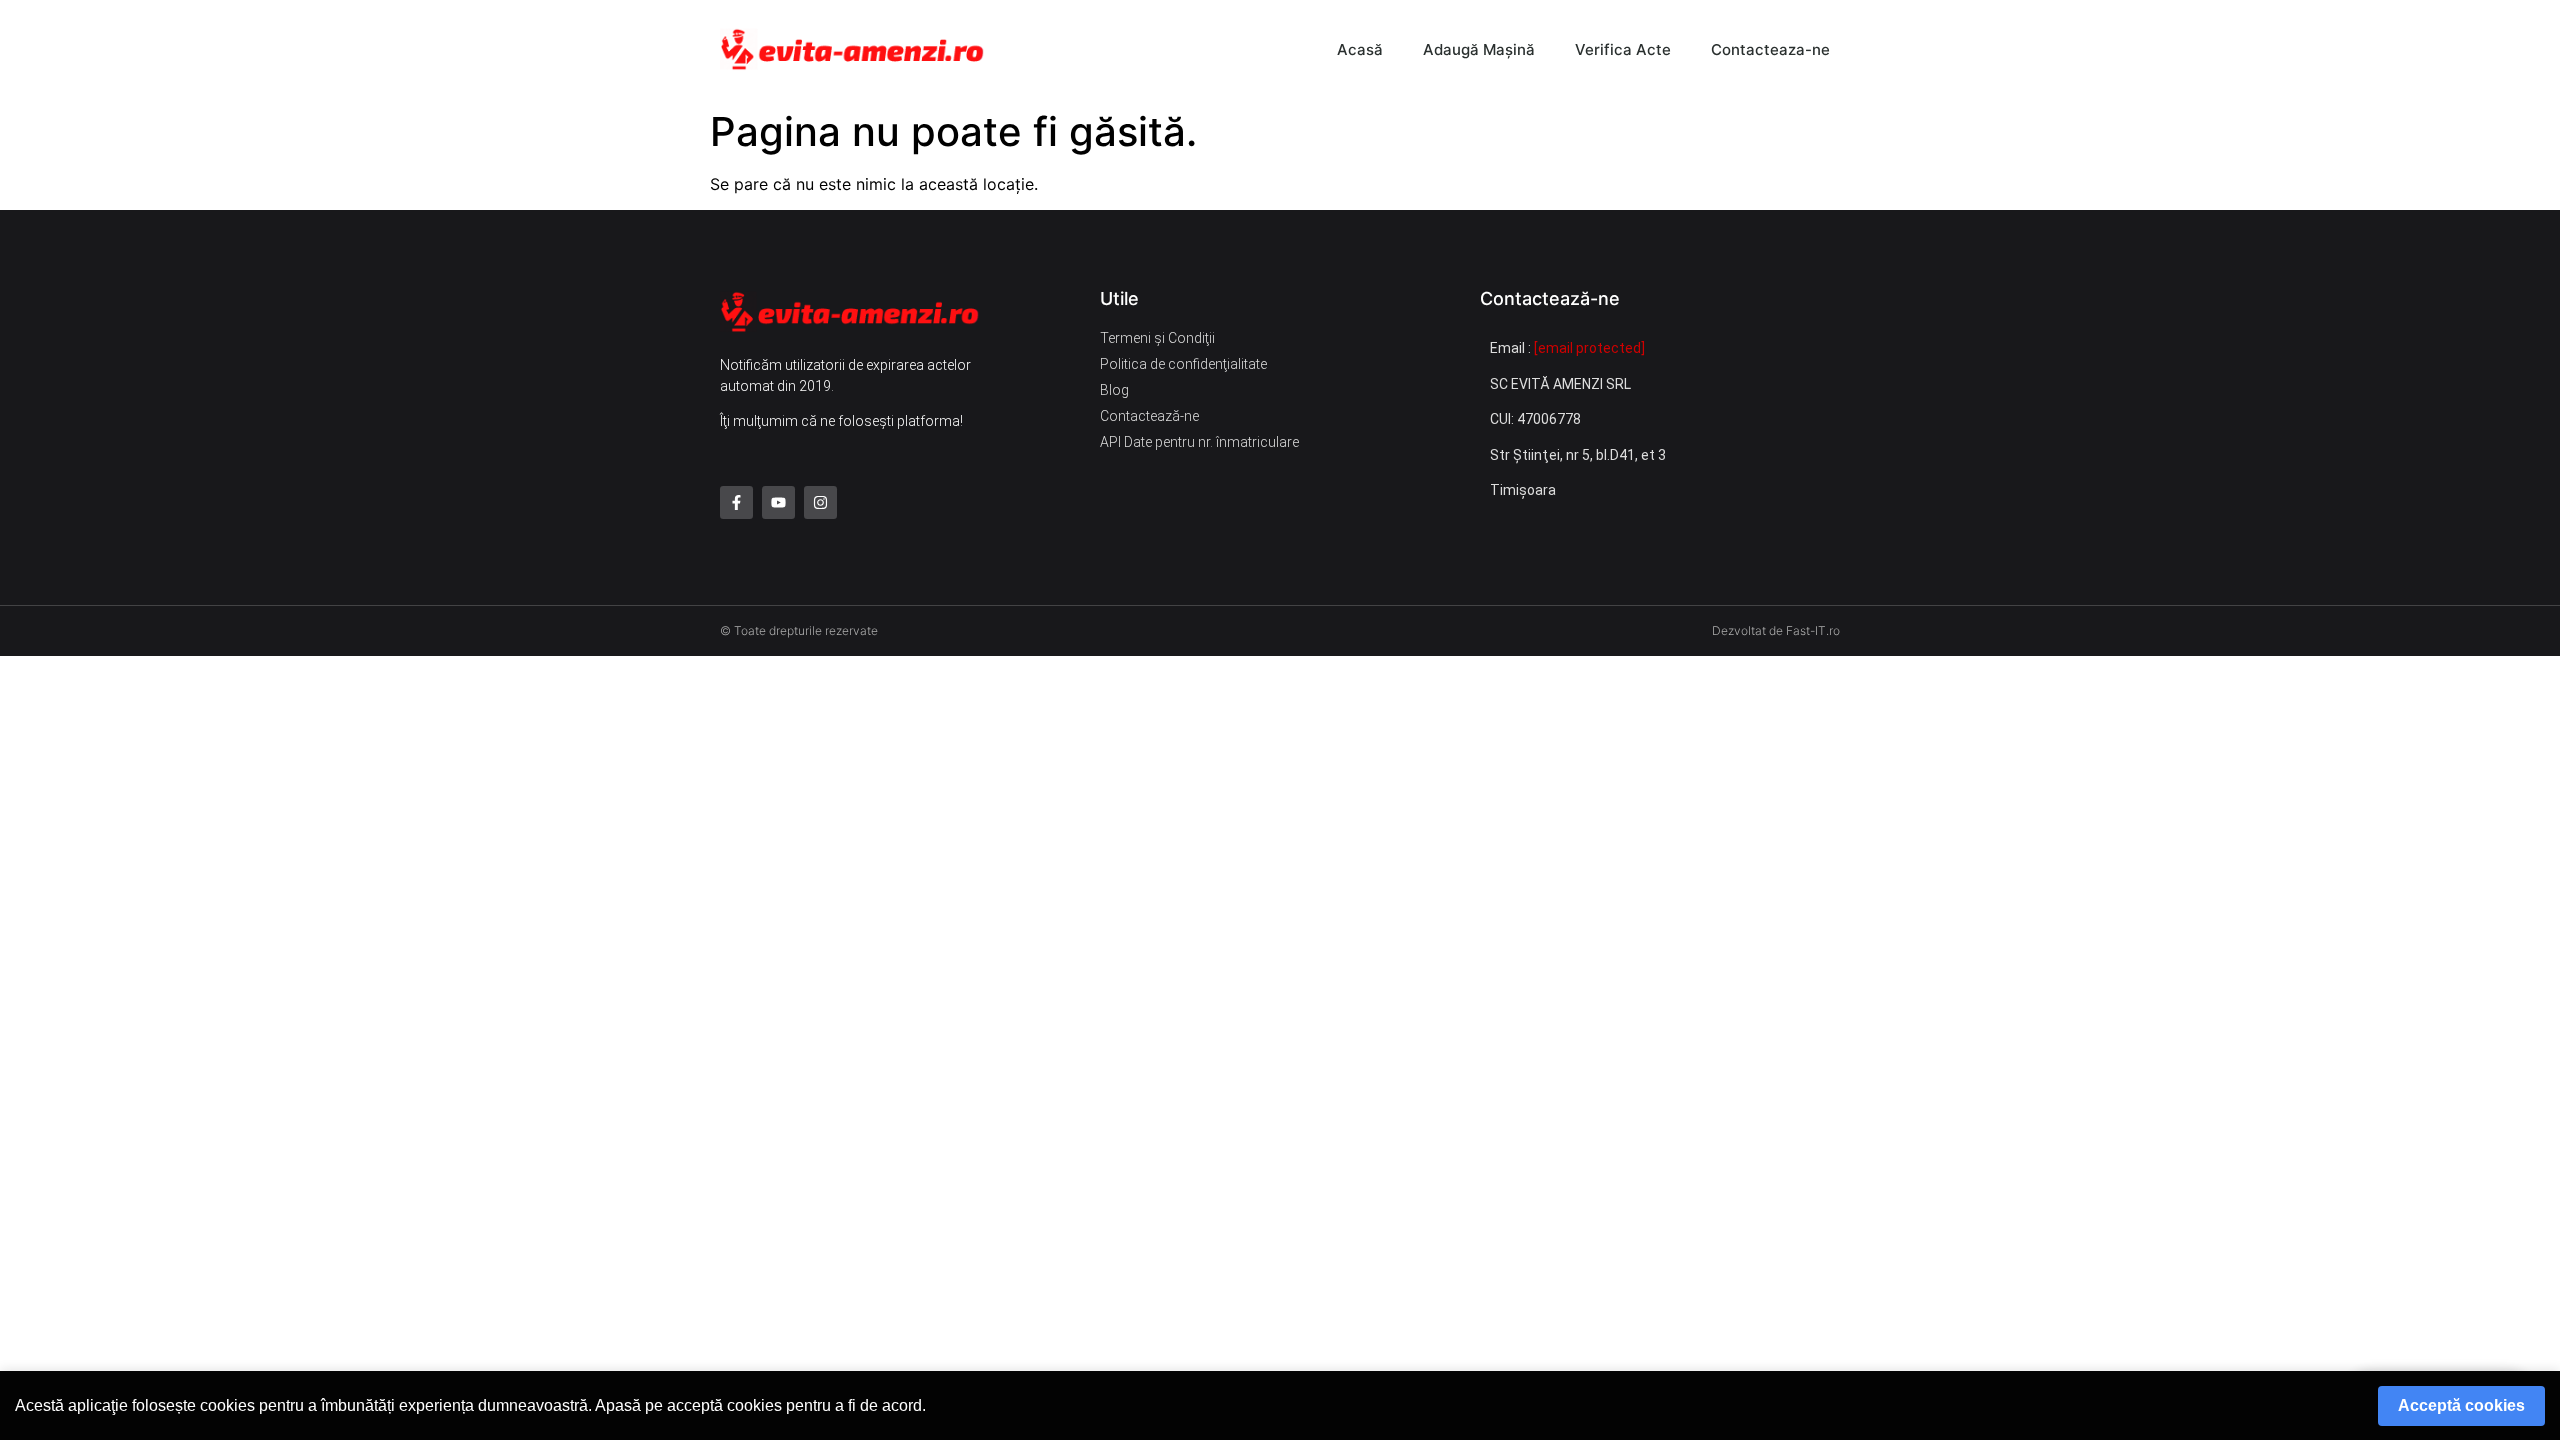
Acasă (1360, 49)
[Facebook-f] (736, 502)
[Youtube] (778, 502)
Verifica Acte (1623, 49)
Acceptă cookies (2461, 1405)
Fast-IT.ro (1813, 630)
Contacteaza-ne (1770, 49)
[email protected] (1589, 348)
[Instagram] (820, 502)
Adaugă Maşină (1479, 49)
